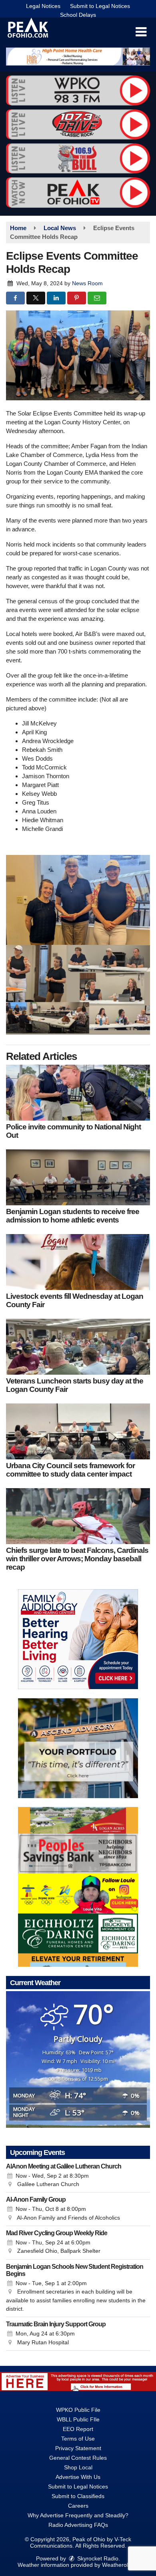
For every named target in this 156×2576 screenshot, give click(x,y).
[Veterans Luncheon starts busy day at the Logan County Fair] (78, 1347)
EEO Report (78, 2429)
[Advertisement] (78, 57)
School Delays (78, 15)
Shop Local (78, 2467)
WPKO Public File (78, 2410)
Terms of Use (78, 2439)
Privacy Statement (78, 2448)
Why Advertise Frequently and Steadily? (78, 2515)
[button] (141, 32)
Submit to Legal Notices (100, 6)
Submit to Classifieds (78, 2496)
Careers (78, 2506)
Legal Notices (43, 6)
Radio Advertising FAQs (78, 2525)
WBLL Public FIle (78, 2419)
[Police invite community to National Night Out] (78, 1093)
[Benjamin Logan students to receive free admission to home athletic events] (78, 1177)
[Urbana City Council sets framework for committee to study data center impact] (78, 1431)
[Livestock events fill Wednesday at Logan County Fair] (78, 1262)
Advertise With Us (78, 2477)
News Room (87, 283)
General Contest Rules (78, 2458)
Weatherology (119, 2565)
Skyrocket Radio (97, 2558)
